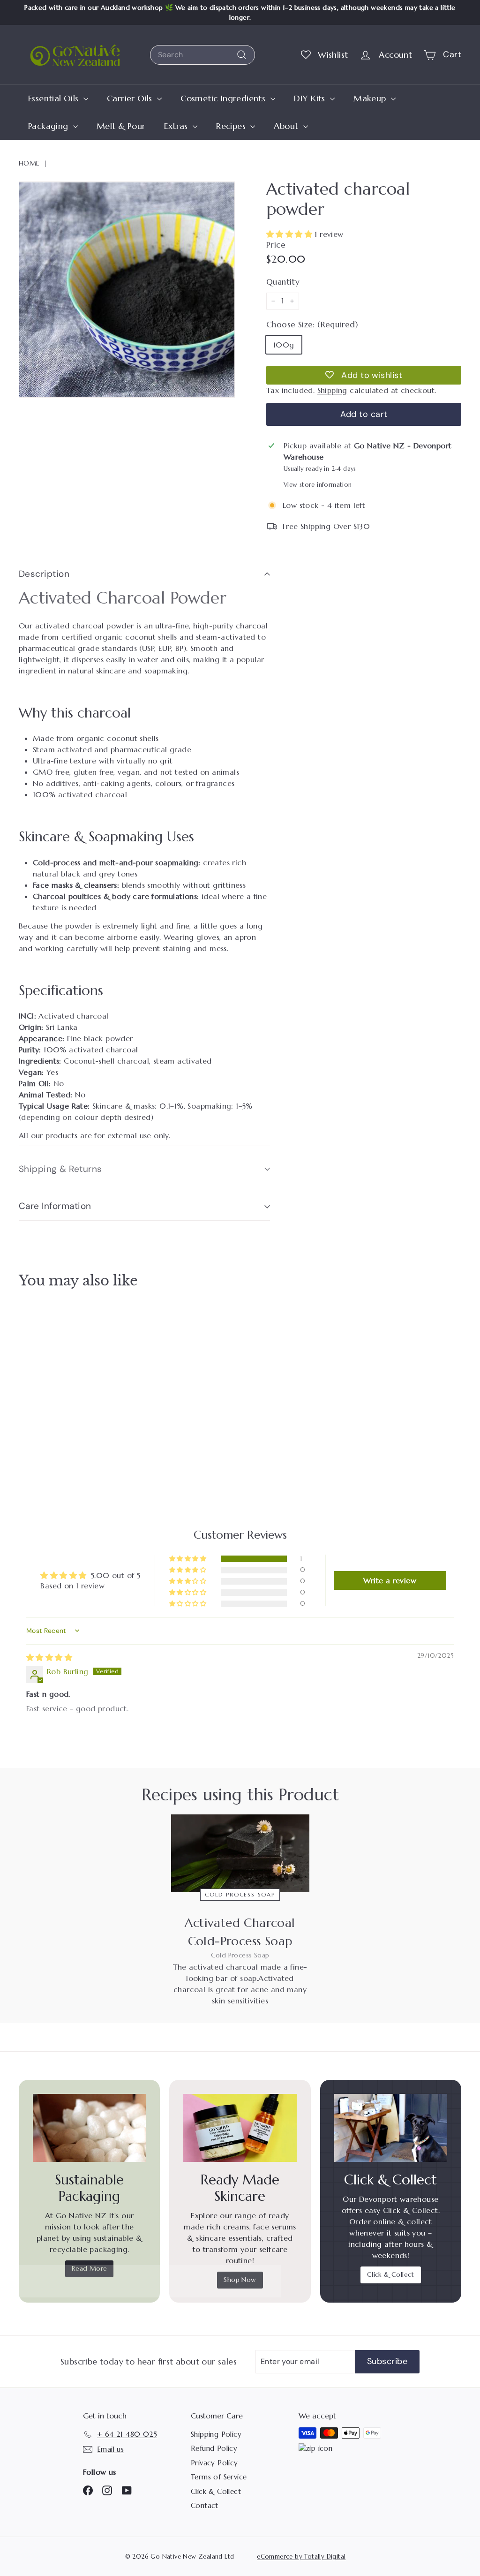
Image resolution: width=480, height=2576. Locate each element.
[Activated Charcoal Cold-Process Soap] (240, 1853)
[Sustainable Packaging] (89, 2128)
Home (29, 163)
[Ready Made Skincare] (240, 2128)
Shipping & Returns (60, 1169)
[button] (290, 234)
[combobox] (202, 55)
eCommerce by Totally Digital (301, 2557)
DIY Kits (311, 98)
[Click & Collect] (391, 2128)
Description (44, 574)
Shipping (332, 390)
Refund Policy (214, 2448)
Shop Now (240, 2280)
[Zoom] (127, 290)
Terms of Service (219, 2477)
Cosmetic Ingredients (224, 98)
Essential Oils (55, 98)
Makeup (371, 98)
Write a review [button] (390, 1580)
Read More (90, 2268)
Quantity (283, 282)
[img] (49, 1657)
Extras (177, 126)
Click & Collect (391, 2274)
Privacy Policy (214, 2463)
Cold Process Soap (240, 1894)
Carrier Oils (131, 98)
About (287, 126)
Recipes (232, 126)
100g (284, 345)
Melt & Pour (121, 126)
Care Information (55, 1206)
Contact (205, 2505)
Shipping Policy (216, 2434)
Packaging (49, 126)
